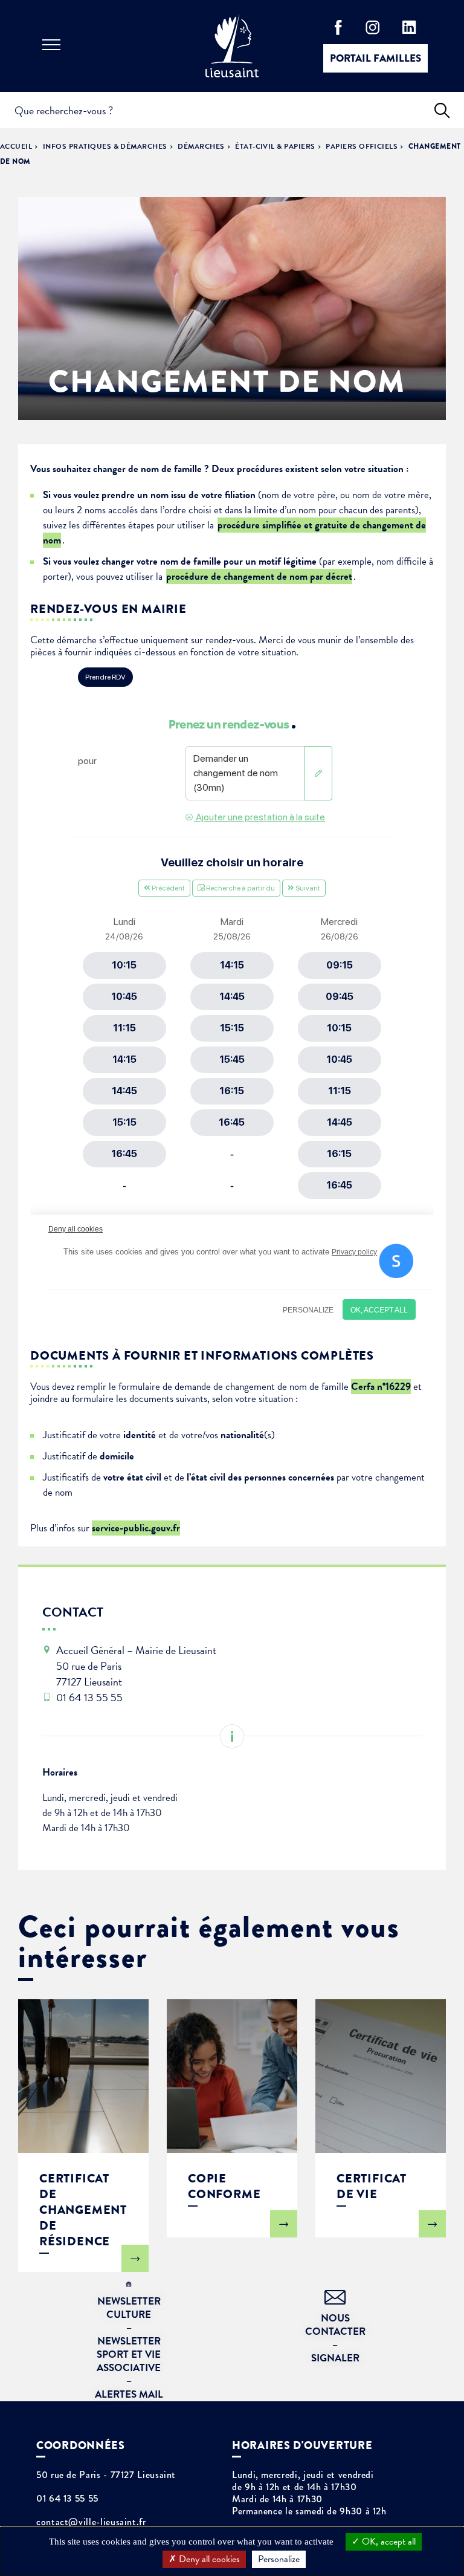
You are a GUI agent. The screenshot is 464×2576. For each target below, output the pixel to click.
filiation (240, 495)
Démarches (201, 146)
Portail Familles (375, 58)
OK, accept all (388, 2542)
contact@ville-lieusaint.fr (91, 2522)
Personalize (279, 2559)
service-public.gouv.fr (136, 1528)
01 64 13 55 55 (67, 2499)
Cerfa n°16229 (381, 1387)
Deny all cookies (208, 2559)
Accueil (16, 146)
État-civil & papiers (275, 146)
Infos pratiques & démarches (105, 146)
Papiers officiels (362, 146)
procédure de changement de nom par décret (259, 576)
